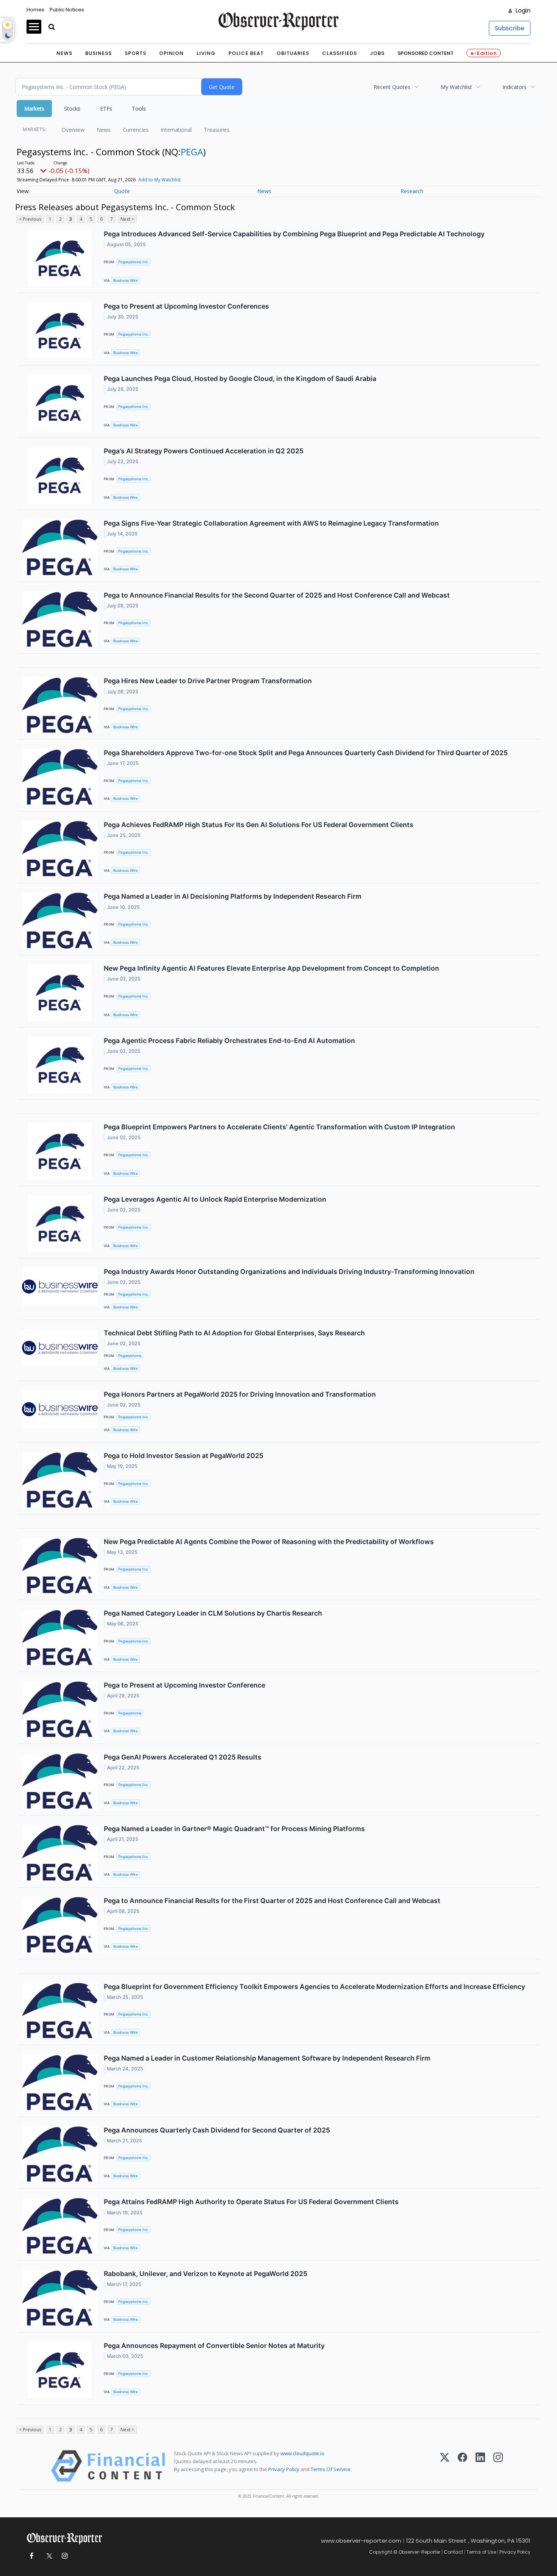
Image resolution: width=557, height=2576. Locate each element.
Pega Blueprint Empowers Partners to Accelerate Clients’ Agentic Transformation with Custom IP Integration (279, 1127)
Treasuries (217, 130)
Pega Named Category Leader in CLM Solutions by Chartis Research (213, 1613)
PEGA (192, 152)
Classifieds (340, 53)
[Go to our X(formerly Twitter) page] (48, 2556)
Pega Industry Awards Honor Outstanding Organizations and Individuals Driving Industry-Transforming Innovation (289, 1272)
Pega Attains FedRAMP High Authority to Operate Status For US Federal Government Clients (251, 2202)
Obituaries (293, 53)
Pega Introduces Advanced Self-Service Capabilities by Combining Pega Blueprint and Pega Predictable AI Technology (294, 234)
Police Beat (246, 53)
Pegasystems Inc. (134, 262)
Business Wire (126, 280)
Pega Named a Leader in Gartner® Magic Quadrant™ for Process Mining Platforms (234, 1829)
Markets (34, 109)
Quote (122, 191)
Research (412, 191)
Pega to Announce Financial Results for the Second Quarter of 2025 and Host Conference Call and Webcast (277, 595)
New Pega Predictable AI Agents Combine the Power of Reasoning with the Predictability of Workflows (269, 1542)
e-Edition (484, 53)
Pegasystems (130, 1356)
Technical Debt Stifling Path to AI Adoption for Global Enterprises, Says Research (234, 1333)
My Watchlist (456, 87)
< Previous (30, 219)
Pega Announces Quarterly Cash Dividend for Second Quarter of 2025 (217, 2130)
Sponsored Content (426, 53)
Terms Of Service (331, 2469)
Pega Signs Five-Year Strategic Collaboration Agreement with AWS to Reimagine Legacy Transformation (271, 523)
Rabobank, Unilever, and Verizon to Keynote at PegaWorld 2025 (206, 2274)
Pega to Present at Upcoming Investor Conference (185, 1685)
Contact (453, 2552)
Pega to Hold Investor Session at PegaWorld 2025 (184, 1456)
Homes (35, 10)
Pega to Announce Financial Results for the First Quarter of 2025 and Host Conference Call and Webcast (272, 1901)
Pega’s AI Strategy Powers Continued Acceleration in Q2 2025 (204, 451)
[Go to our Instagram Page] (65, 2556)
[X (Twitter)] (445, 2466)
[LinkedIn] (480, 2466)
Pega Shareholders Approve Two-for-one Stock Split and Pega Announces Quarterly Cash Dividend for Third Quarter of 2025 (306, 753)
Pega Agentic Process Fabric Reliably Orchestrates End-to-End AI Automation (229, 1041)
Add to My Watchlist (160, 180)
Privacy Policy (284, 2469)
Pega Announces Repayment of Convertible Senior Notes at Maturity (214, 2346)
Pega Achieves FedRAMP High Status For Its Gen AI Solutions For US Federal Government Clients (259, 825)
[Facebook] (462, 2466)
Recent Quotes (392, 87)
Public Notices (67, 10)
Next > (127, 219)
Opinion (171, 53)
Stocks (72, 109)
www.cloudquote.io (302, 2453)
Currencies (136, 130)
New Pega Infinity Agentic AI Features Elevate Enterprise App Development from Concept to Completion (271, 968)
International (176, 130)
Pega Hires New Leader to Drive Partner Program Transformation (208, 681)
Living (206, 53)
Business (99, 53)
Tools (139, 109)
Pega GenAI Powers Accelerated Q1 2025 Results (183, 1757)
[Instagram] (498, 2466)
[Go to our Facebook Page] (31, 2556)
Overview (73, 130)
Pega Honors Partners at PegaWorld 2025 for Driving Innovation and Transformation (240, 1394)
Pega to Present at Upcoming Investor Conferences (186, 306)
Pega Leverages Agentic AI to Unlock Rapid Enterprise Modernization (215, 1199)
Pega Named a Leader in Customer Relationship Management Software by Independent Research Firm (267, 2058)
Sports (135, 53)
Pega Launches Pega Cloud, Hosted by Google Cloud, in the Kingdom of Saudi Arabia (240, 379)
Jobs (377, 53)
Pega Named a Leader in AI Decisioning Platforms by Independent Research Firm (233, 896)
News (64, 53)
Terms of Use (481, 2552)
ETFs (106, 109)
